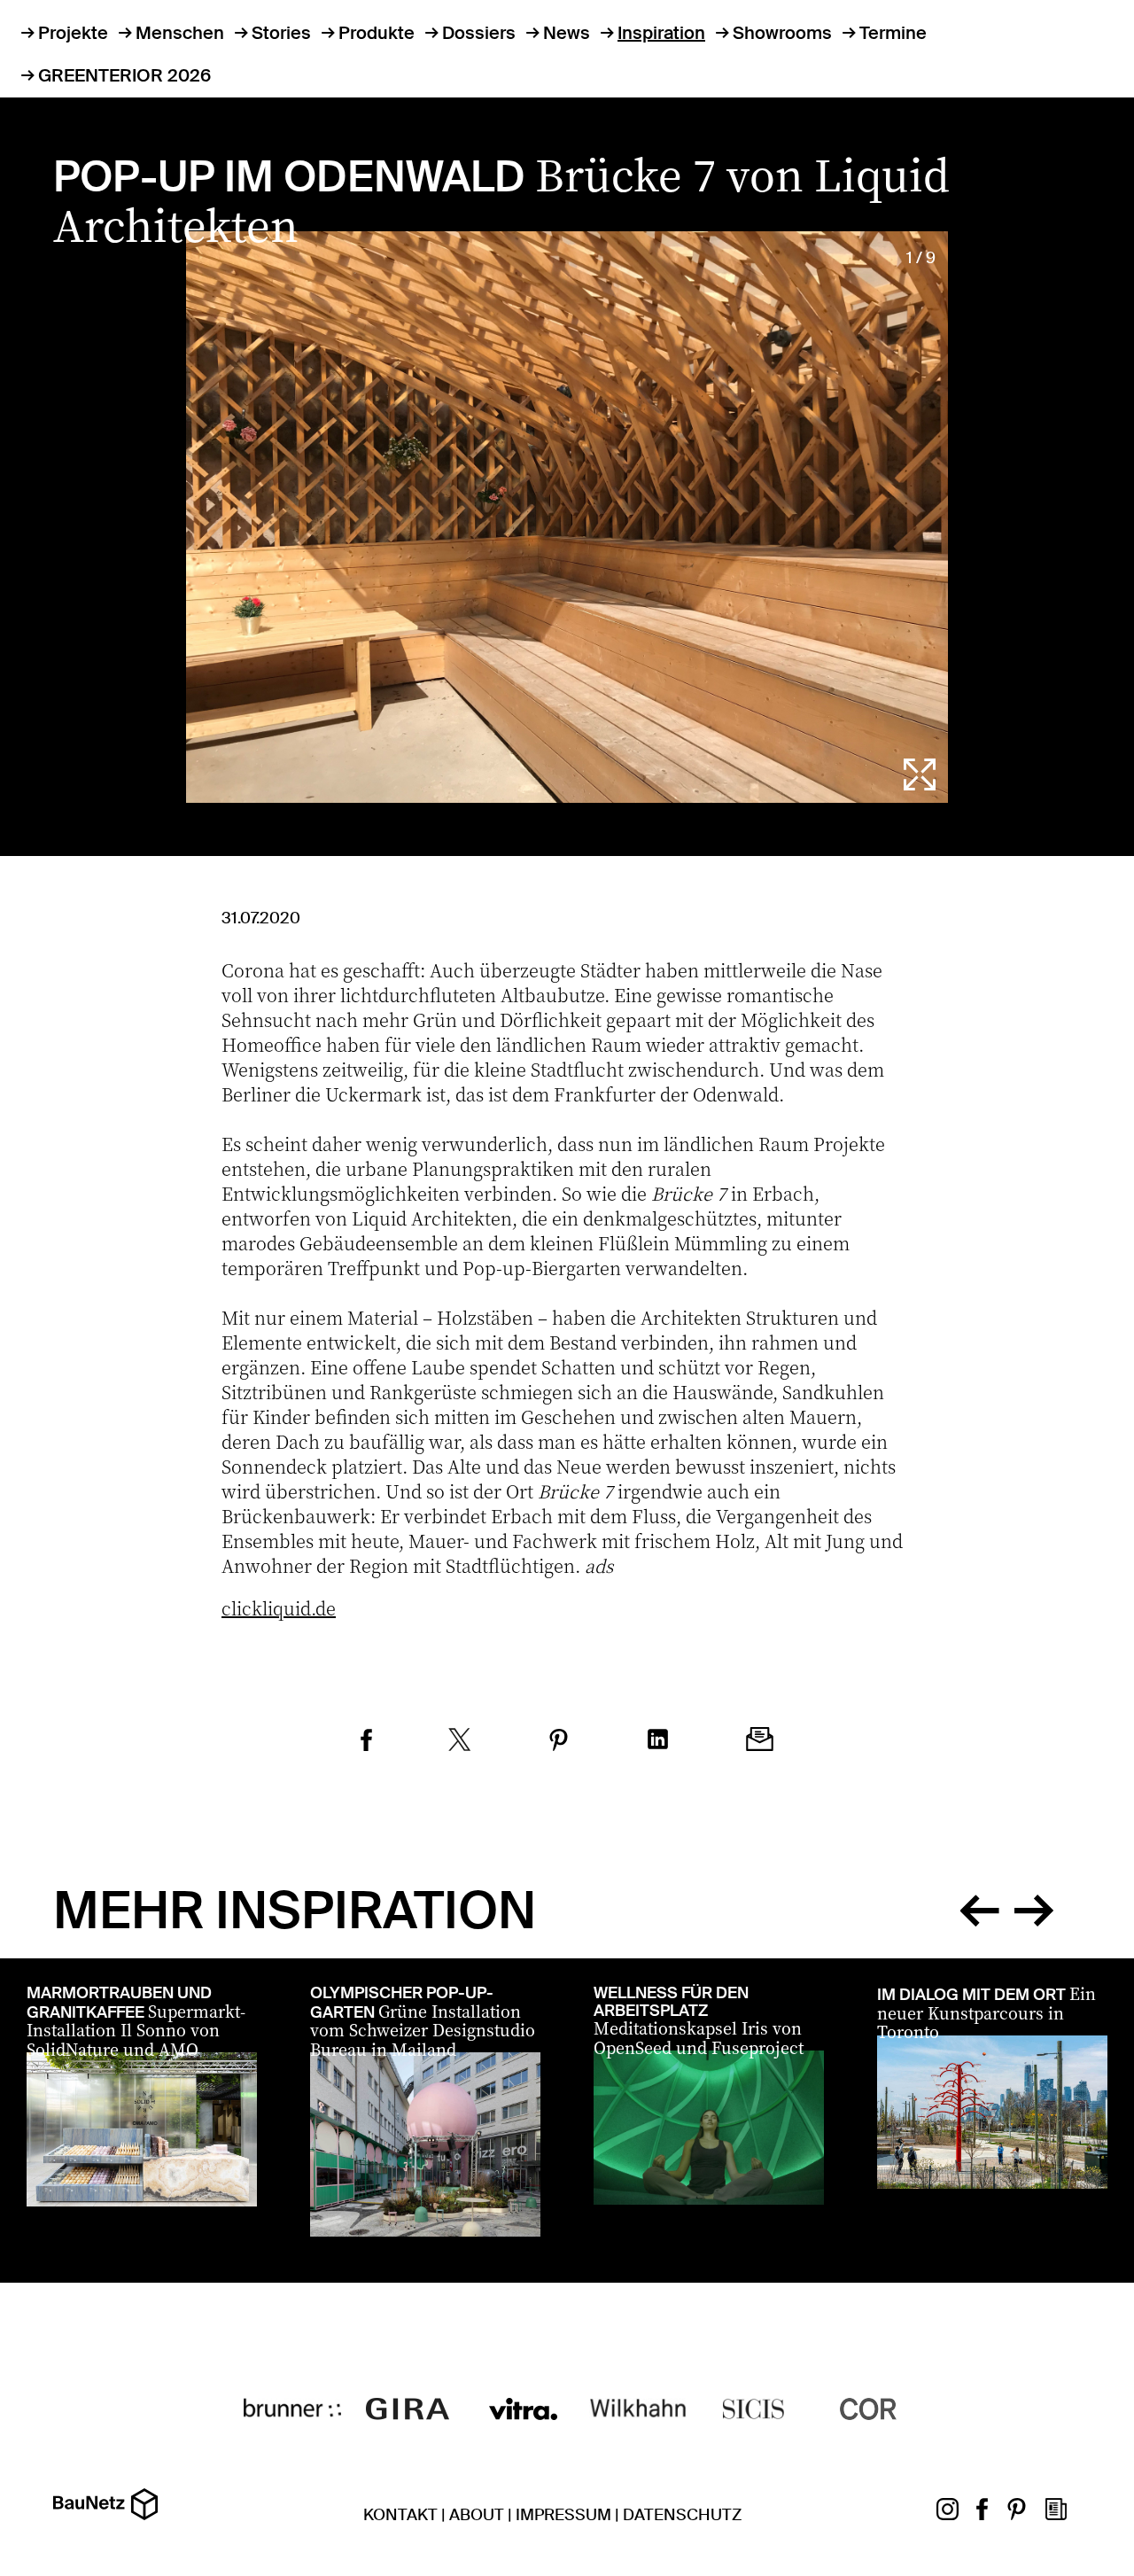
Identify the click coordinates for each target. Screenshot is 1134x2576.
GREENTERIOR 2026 (124, 75)
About (477, 2515)
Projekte (73, 33)
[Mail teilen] (760, 1742)
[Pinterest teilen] (559, 1743)
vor (1034, 1907)
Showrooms (782, 33)
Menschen (180, 33)
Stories (281, 33)
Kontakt (400, 2515)
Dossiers (479, 33)
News (567, 33)
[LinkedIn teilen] (658, 1742)
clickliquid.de (279, 1608)
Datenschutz (682, 2515)
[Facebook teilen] (366, 1743)
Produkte (377, 33)
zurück (979, 1907)
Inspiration (661, 33)
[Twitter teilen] (460, 1742)
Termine (893, 33)
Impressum (563, 2515)
